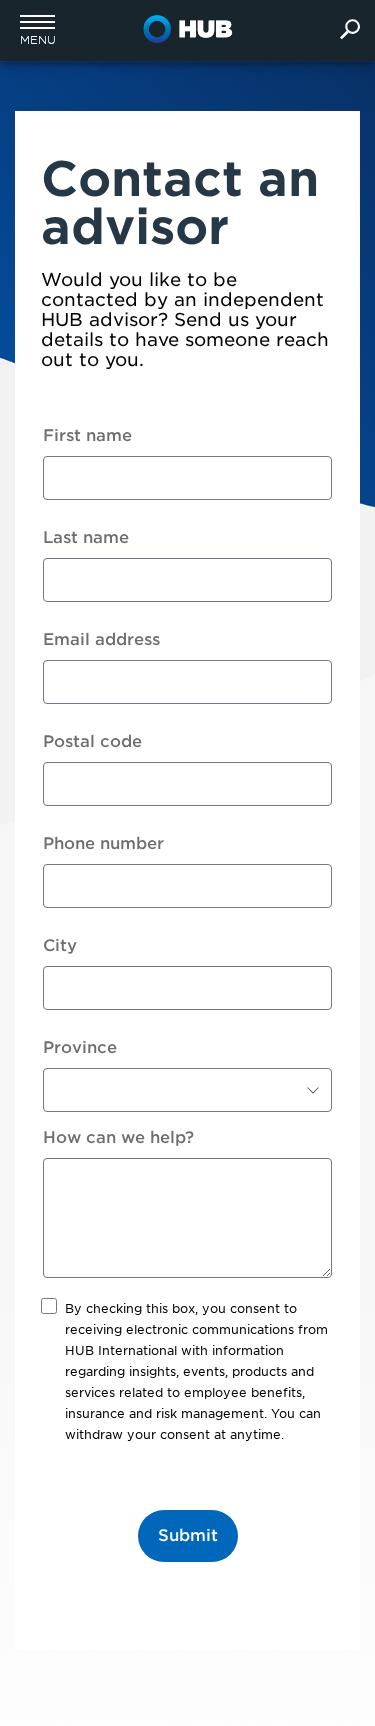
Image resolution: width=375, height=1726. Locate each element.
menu (38, 40)
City (60, 945)
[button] (37, 30)
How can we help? (118, 1137)
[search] (350, 30)
